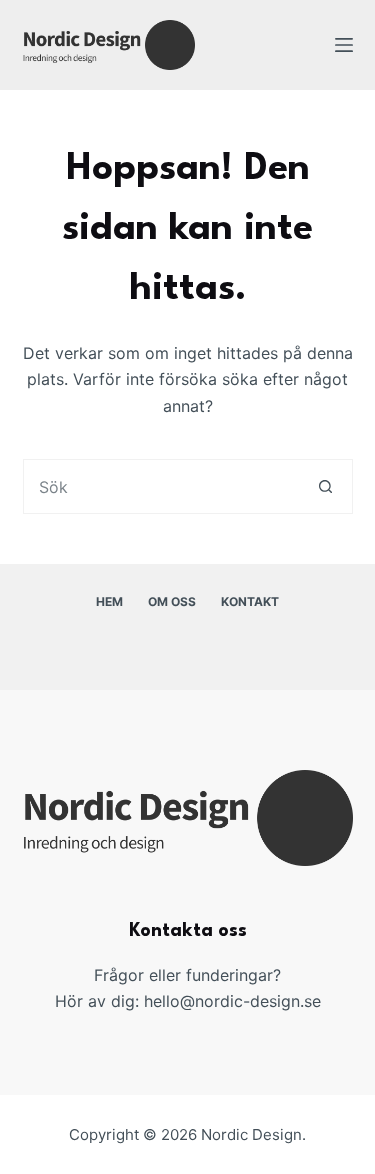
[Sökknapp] (325, 486)
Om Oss (172, 601)
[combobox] (161, 486)
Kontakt (250, 601)
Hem (109, 601)
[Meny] (344, 45)
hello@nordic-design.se (232, 1001)
